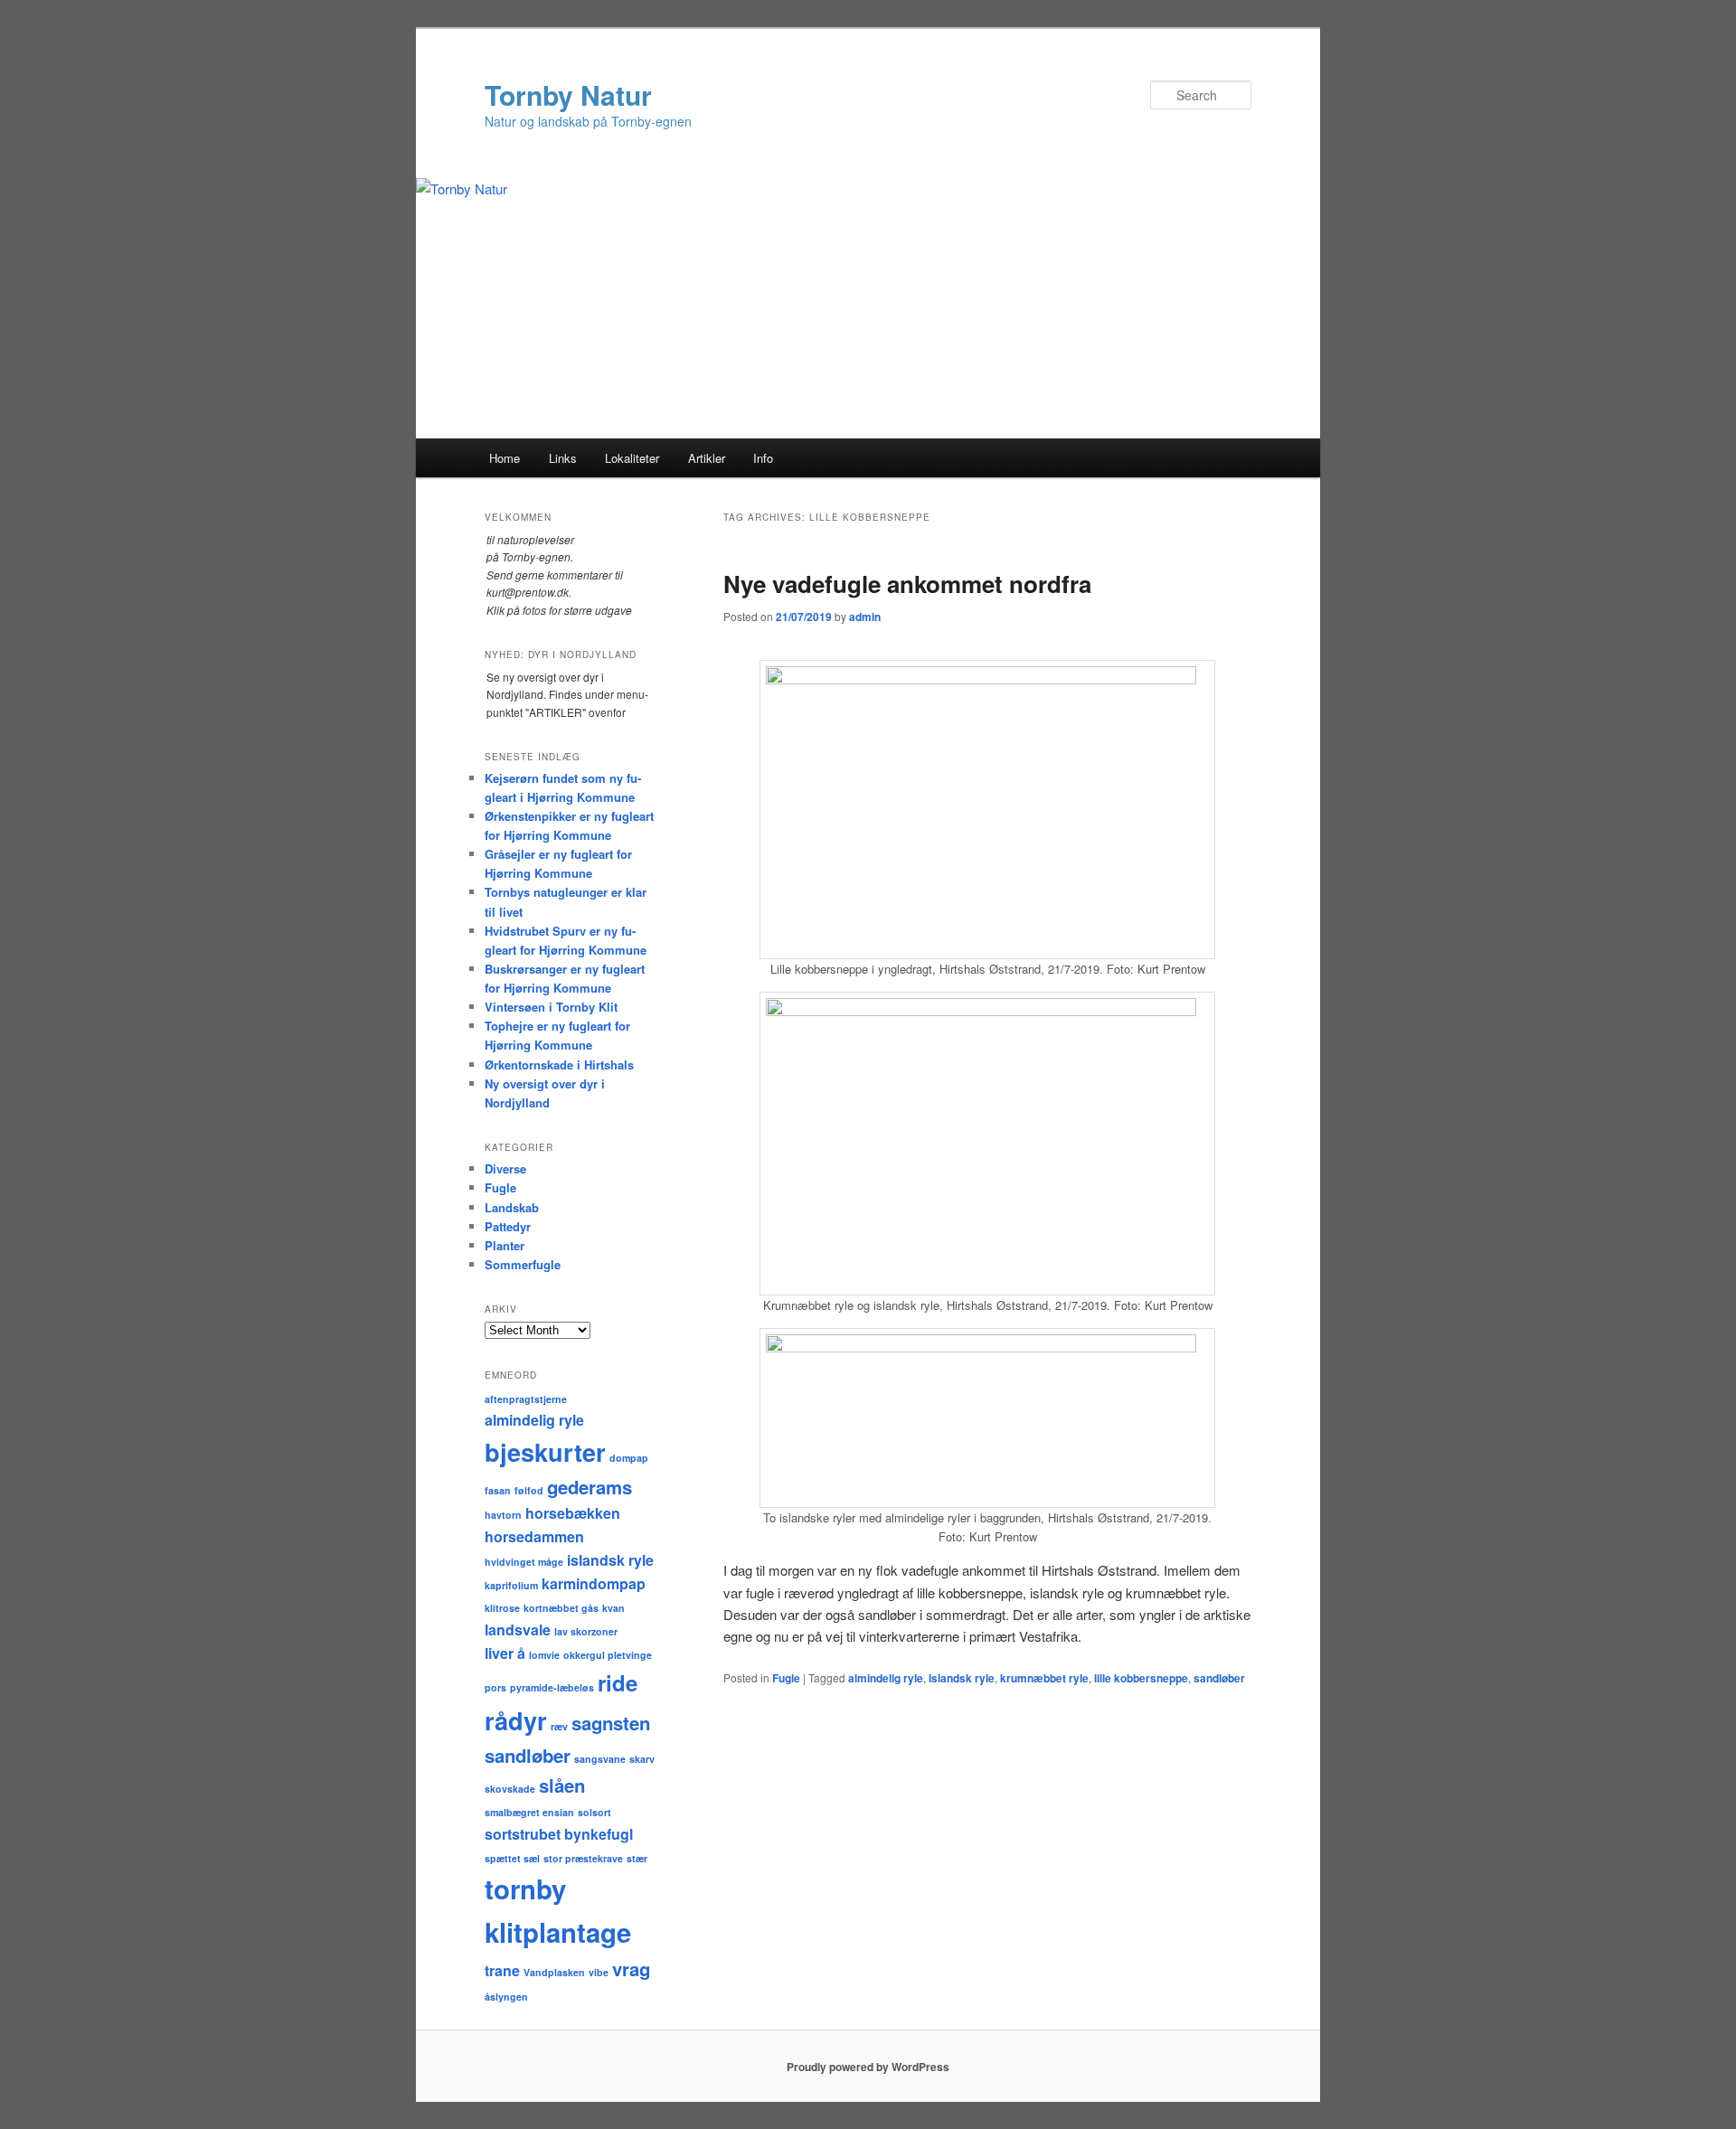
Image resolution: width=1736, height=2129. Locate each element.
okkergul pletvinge (608, 1655)
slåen (562, 1785)
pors (495, 1687)
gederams (590, 1487)
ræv (559, 1726)
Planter (505, 1245)
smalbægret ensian (529, 1812)
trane (502, 1970)
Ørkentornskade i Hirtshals (559, 1064)
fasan (498, 1490)
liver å (505, 1653)
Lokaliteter (632, 458)
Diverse (505, 1168)
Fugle (786, 1678)
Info (763, 458)
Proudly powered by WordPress (868, 2067)
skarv (642, 1759)
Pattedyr (508, 1226)
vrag (631, 1969)
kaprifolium (511, 1585)
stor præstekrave (583, 1858)
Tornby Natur (568, 94)
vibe (599, 1972)
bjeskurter (545, 1452)
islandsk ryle (962, 1678)
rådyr (516, 1720)
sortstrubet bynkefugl (559, 1834)
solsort (594, 1812)
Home (505, 458)
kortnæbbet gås (561, 1608)
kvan (613, 1608)
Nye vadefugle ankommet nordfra (907, 584)
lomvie (544, 1655)
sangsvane (600, 1759)
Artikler (707, 458)
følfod (529, 1490)
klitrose (502, 1608)
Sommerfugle (523, 1264)
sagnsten (611, 1723)
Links (563, 458)
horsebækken (573, 1513)
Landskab (512, 1207)
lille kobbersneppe (1141, 1678)
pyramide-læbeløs (552, 1687)
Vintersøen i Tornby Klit (551, 1007)
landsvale (518, 1630)
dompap (629, 1458)
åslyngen (506, 1997)
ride (618, 1682)
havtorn (503, 1515)
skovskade (510, 1789)
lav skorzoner (586, 1631)
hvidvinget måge (524, 1562)
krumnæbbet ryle (1044, 1678)
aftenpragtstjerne (526, 1399)
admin (865, 617)
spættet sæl (512, 1858)
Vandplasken (554, 1972)
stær (637, 1858)
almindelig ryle (886, 1678)
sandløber (1219, 1678)
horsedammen (534, 1536)
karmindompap (594, 1583)
